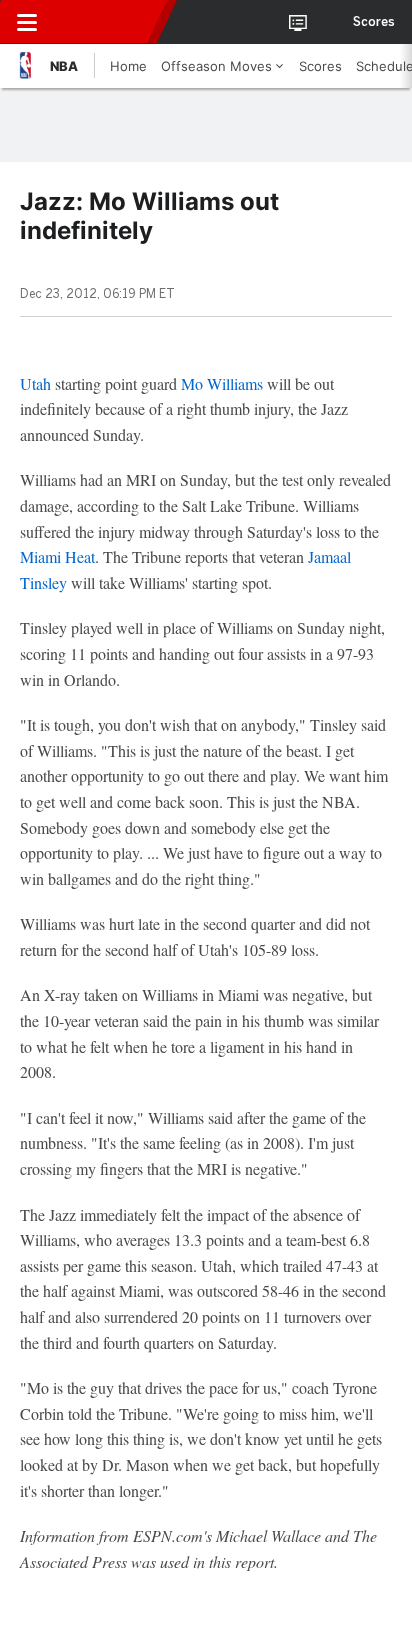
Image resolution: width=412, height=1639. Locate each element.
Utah (35, 383)
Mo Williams (222, 383)
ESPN (107, 22)
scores (374, 22)
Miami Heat (57, 556)
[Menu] (27, 22)
